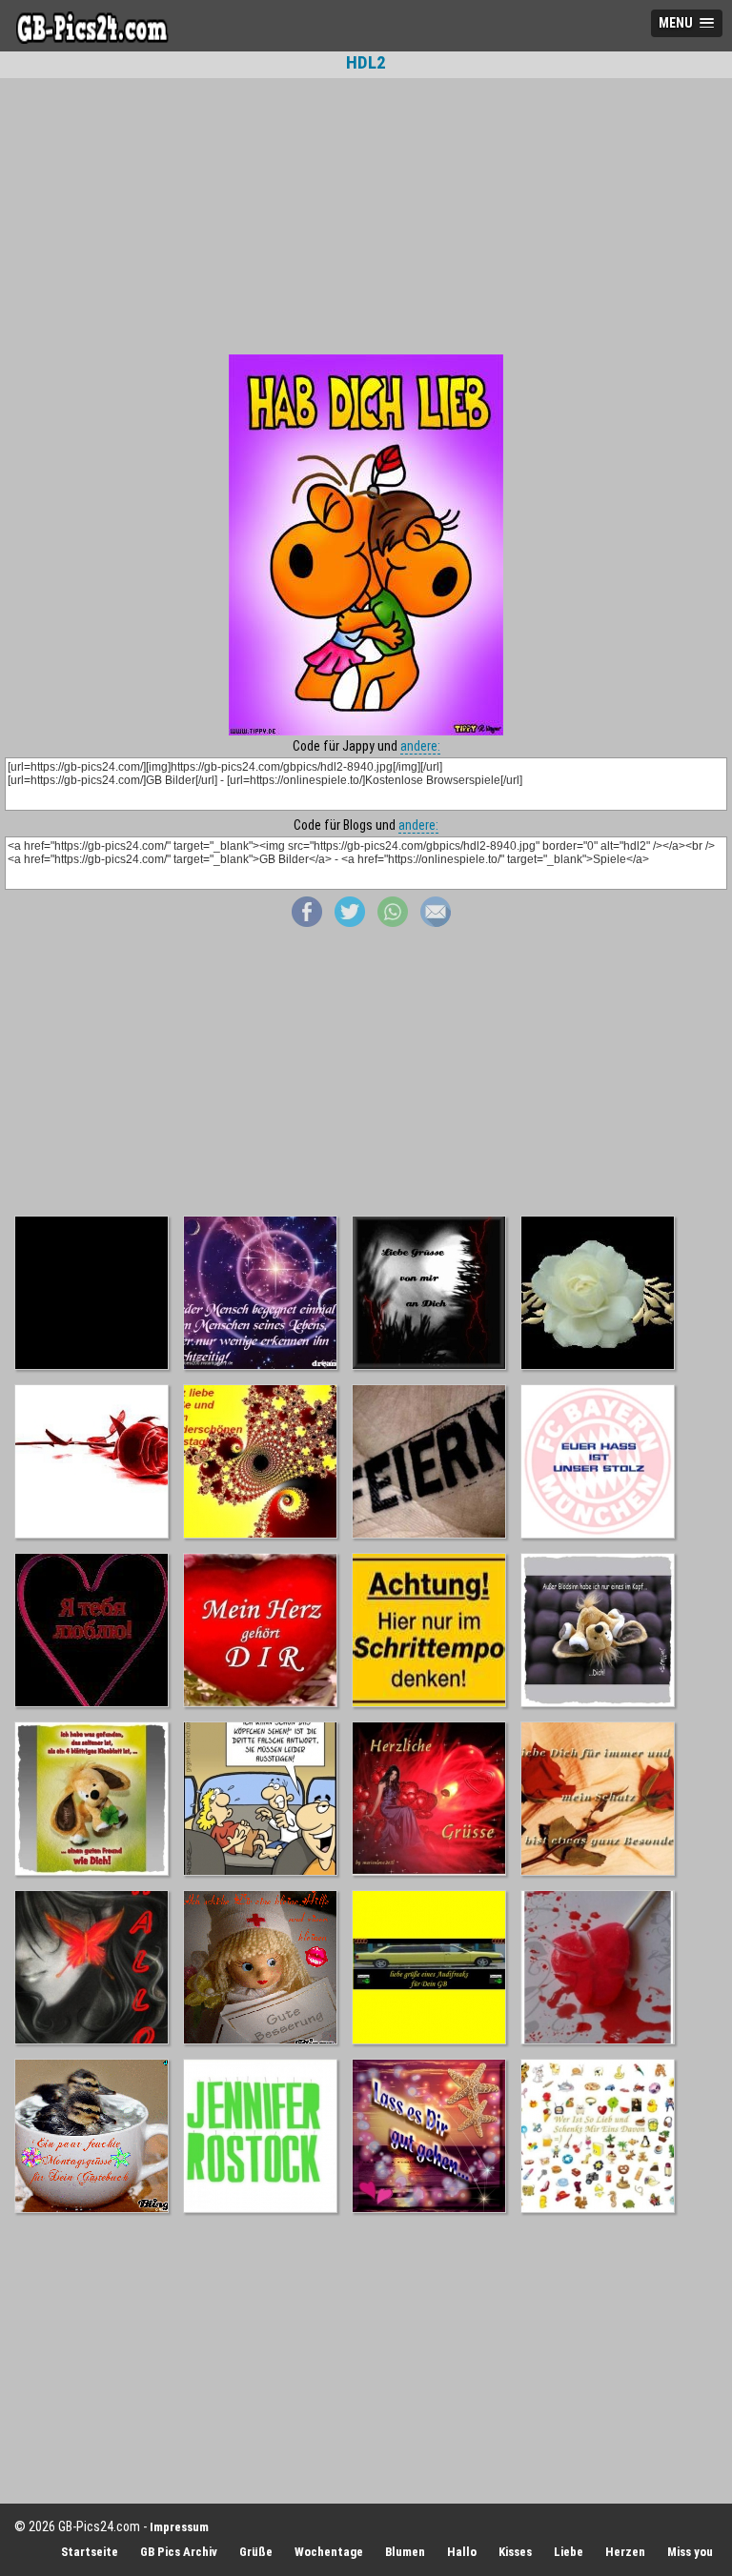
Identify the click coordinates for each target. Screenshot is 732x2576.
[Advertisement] (366, 216)
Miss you (690, 2552)
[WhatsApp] (393, 922)
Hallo (462, 2552)
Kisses (515, 2552)
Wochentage (329, 2552)
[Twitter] (350, 922)
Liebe (569, 2552)
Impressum (179, 2527)
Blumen (405, 2552)
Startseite (90, 2552)
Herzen (625, 2552)
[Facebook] (307, 922)
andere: (420, 746)
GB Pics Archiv (179, 2552)
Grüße (256, 2552)
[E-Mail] (436, 922)
